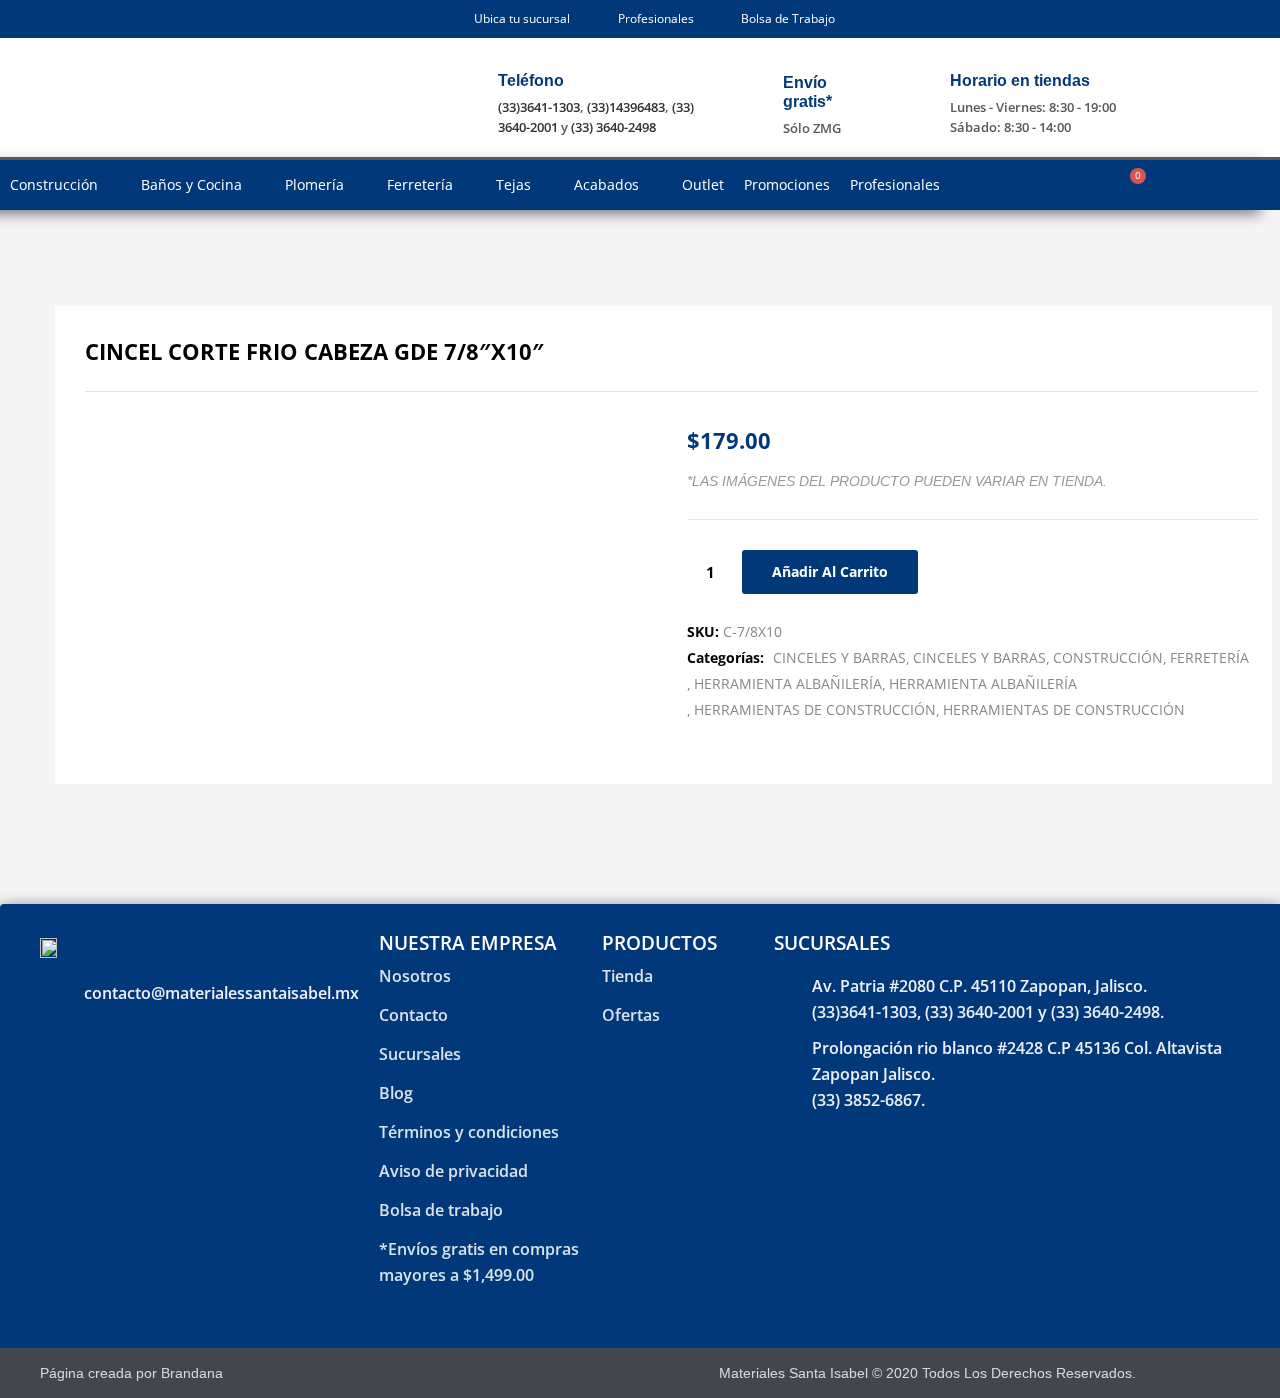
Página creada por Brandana (131, 1373)
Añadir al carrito (830, 571)
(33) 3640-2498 (613, 127)
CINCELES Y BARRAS (839, 657)
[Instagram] (1213, 1373)
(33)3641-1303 (539, 107)
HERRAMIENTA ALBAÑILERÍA (788, 683)
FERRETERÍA (1209, 657)
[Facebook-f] (1178, 1373)
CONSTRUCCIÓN (1108, 657)
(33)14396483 (626, 107)
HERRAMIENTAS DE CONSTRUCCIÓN (815, 709)
